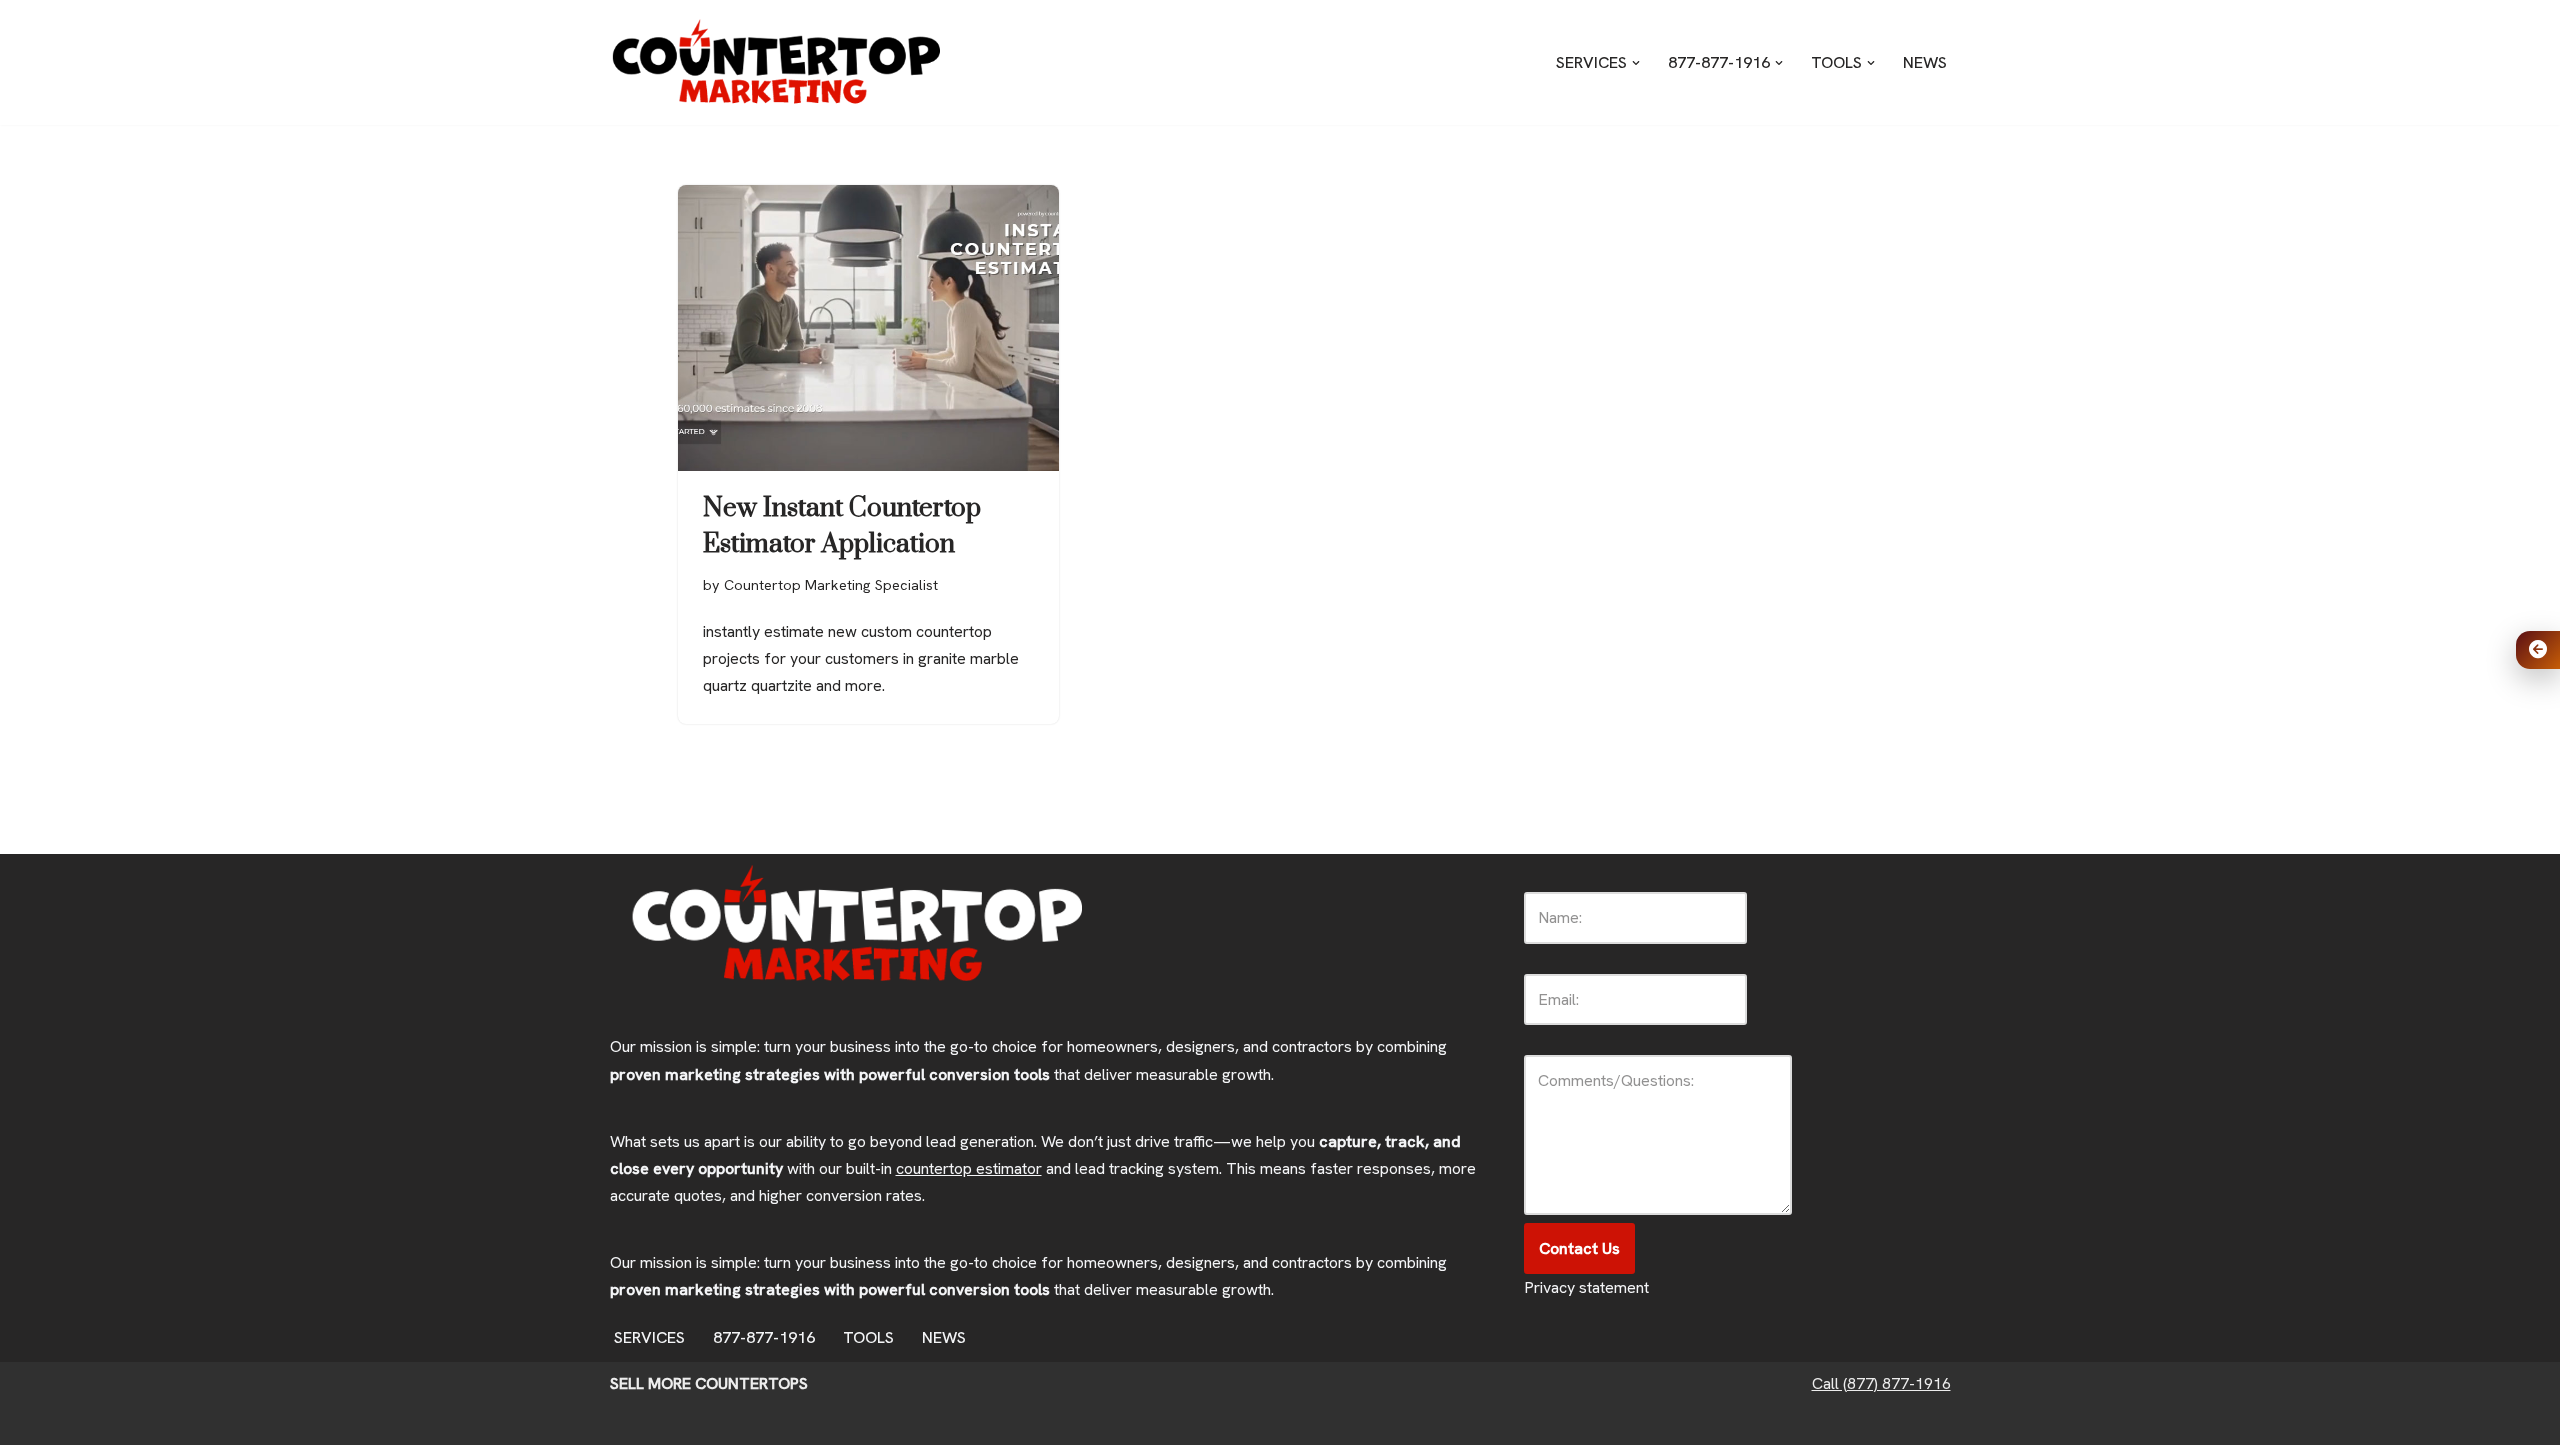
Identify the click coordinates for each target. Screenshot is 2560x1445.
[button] (1636, 63)
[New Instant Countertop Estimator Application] (868, 328)
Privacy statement (1586, 1287)
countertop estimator (969, 1168)
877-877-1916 (764, 1337)
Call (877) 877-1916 (1881, 1383)
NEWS (1925, 62)
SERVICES (649, 1337)
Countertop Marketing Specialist (831, 585)
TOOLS (868, 1337)
